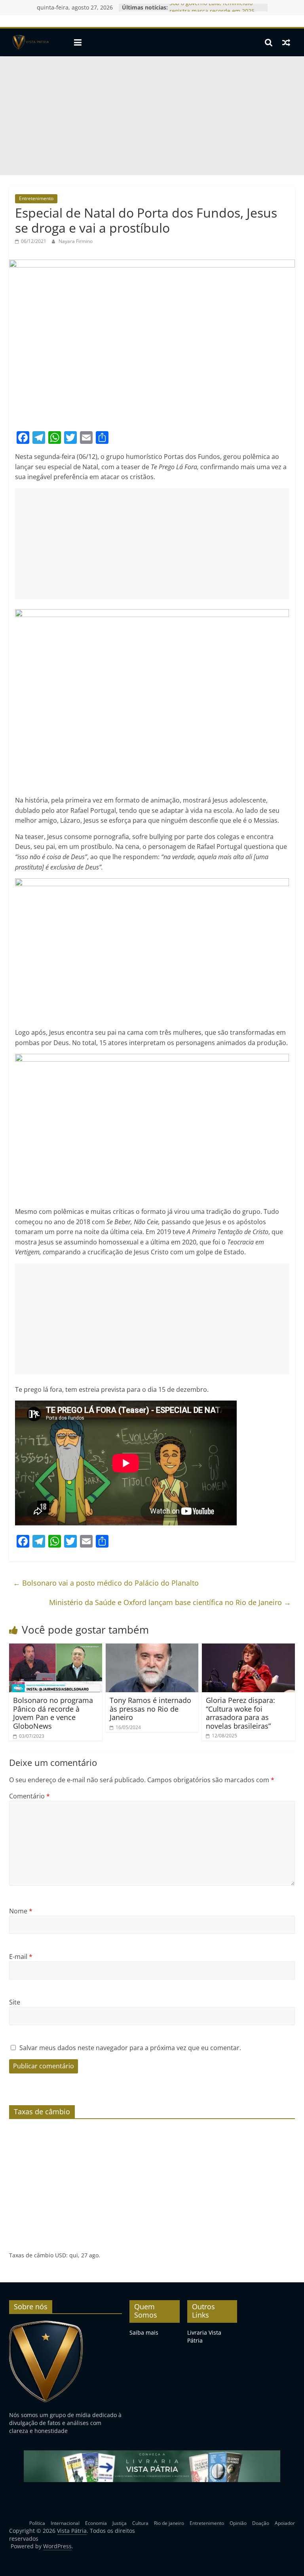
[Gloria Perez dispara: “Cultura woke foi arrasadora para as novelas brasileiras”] (248, 1648)
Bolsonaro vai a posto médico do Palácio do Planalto (106, 1583)
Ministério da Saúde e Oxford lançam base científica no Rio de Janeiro (170, 1602)
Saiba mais (144, 2332)
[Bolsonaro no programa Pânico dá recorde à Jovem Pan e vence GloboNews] (56, 1648)
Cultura (140, 2523)
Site (15, 2002)
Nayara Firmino (76, 241)
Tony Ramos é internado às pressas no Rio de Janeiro (150, 1709)
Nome (21, 1911)
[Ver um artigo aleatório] (286, 42)
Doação (261, 2523)
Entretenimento (36, 198)
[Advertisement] (152, 116)
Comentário (29, 1796)
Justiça (120, 2523)
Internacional (65, 2523)
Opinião (238, 2523)
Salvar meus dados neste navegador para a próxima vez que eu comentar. (130, 2048)
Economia (96, 2523)
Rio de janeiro (169, 2523)
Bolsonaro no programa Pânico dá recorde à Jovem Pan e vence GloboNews (53, 1713)
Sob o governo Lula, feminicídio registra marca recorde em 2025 (212, 11)
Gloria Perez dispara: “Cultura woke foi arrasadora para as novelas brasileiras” (240, 1713)
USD (61, 2255)
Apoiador (285, 2523)
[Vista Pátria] (30, 42)
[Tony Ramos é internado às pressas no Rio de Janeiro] (152, 1648)
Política (37, 2523)
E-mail (21, 1957)
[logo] (46, 2324)
